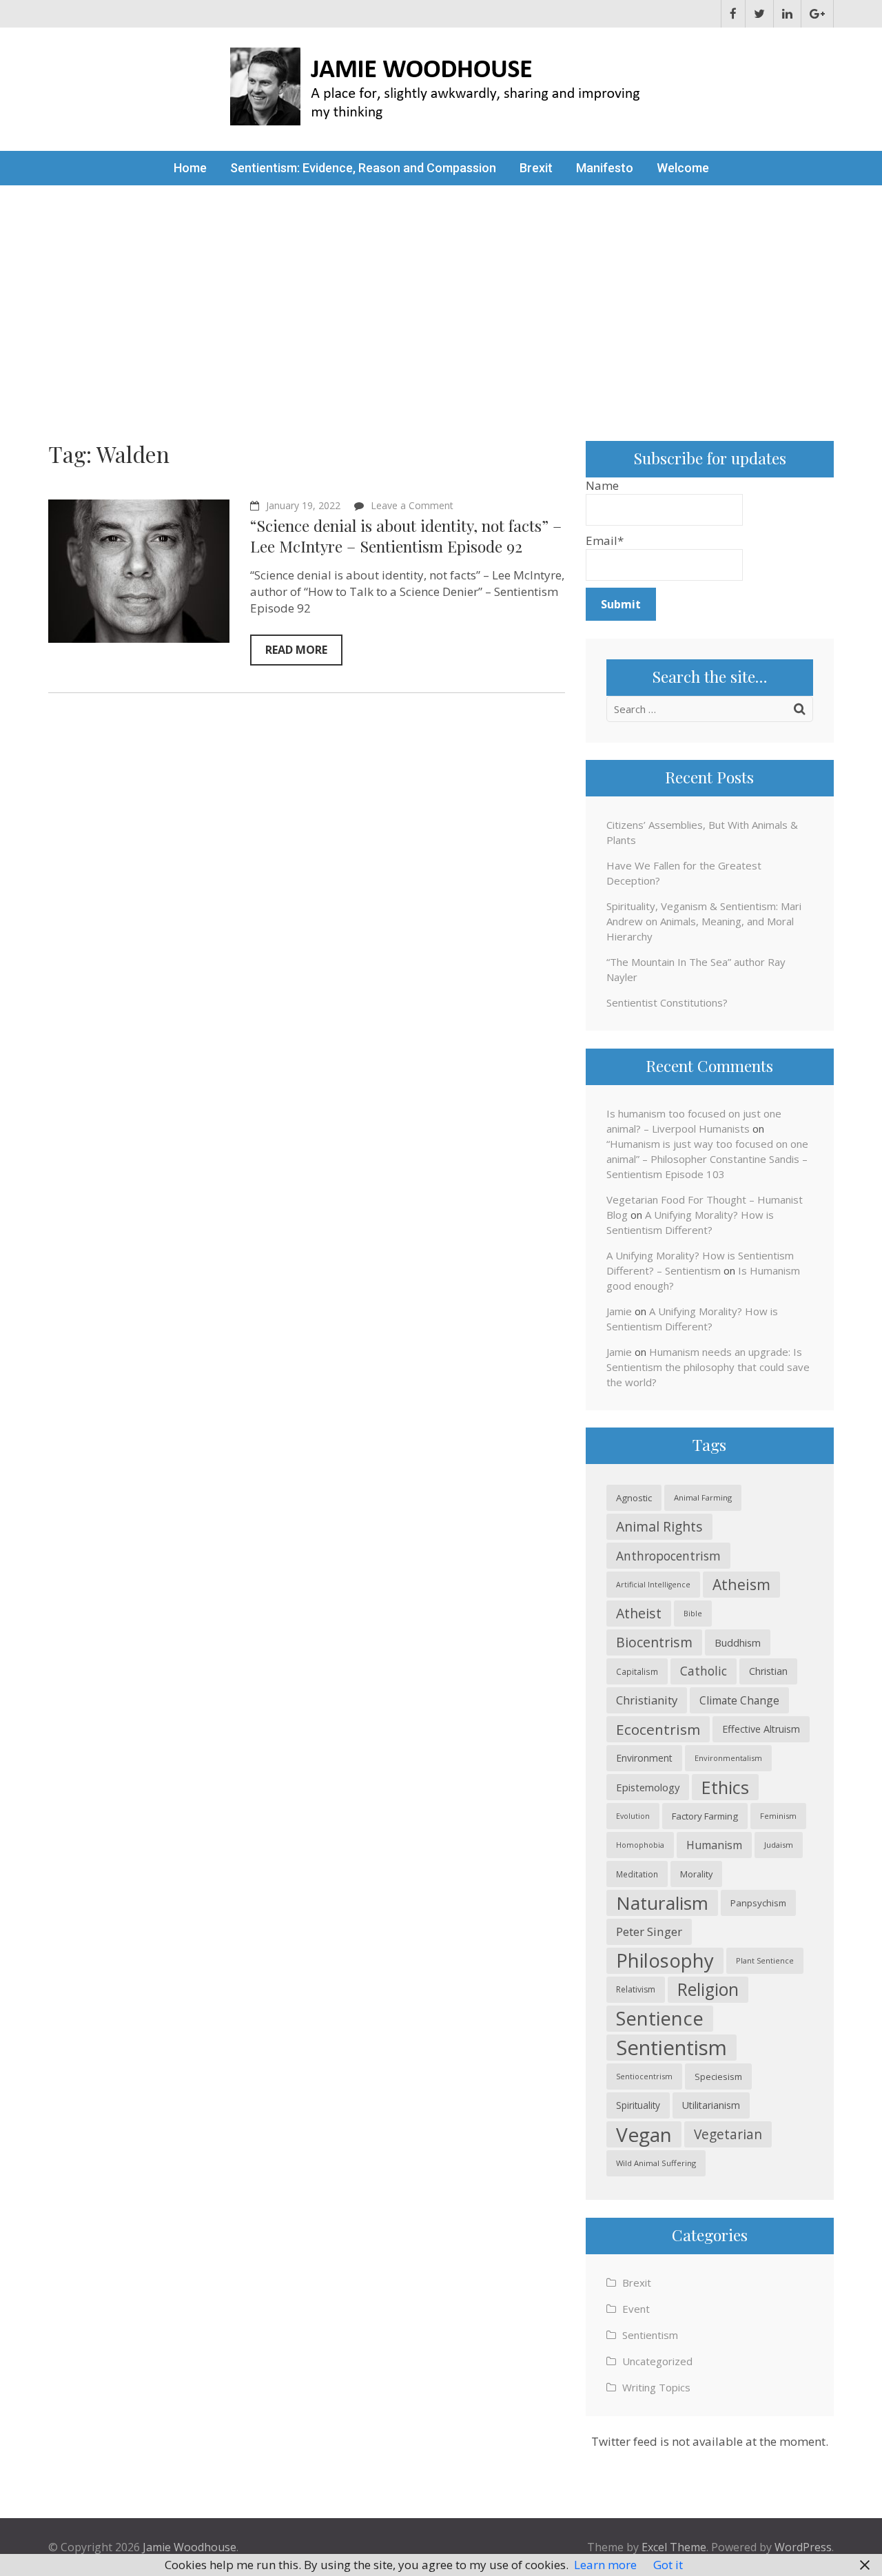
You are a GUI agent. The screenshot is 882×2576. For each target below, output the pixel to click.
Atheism (741, 1584)
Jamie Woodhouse (189, 2547)
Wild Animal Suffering (656, 2163)
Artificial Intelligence (653, 1585)
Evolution (633, 1816)
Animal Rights (659, 1526)
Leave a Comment (412, 505)
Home (190, 168)
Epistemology (648, 1787)
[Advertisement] (441, 289)
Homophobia (640, 1845)
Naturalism (662, 1903)
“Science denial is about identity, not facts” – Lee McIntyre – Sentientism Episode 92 (406, 536)
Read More (296, 650)
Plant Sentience (765, 1960)
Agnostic (634, 1498)
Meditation (637, 1874)
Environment (644, 1758)
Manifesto (605, 168)
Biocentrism (654, 1642)
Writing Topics (656, 2387)
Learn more (605, 2565)
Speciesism (718, 2077)
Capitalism (637, 1671)
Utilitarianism (711, 2105)
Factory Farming (705, 1816)
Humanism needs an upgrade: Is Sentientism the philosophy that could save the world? (708, 1367)
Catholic (704, 1671)
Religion (708, 1989)
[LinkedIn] (787, 14)
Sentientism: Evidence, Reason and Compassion (363, 168)
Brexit (536, 168)
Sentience (660, 2018)
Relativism (636, 1989)
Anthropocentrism (668, 1556)
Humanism (714, 1845)
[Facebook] (733, 14)
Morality (696, 1874)
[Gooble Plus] (817, 14)
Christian (768, 1671)
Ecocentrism (658, 1729)
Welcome (683, 168)
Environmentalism (728, 1758)
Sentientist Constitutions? (667, 1002)
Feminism (778, 1816)
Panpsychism (758, 1903)
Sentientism (671, 2048)
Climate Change (739, 1700)
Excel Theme (674, 2547)
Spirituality (638, 2105)
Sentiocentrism (644, 2076)
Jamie (619, 1311)
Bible (693, 1613)
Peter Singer (649, 1931)
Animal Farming (703, 1497)
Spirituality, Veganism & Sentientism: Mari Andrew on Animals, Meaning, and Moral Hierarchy (704, 921)
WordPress (803, 2547)
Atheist (639, 1613)
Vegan (644, 2134)
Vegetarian (728, 2134)
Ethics (725, 1787)
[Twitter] (759, 14)
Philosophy (665, 1960)
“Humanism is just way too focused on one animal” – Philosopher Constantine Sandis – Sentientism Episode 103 (707, 1159)
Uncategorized (657, 2361)
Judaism (779, 1845)
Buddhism (738, 1642)
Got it (668, 2565)
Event (636, 2309)
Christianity (647, 1700)
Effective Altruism (761, 1729)
